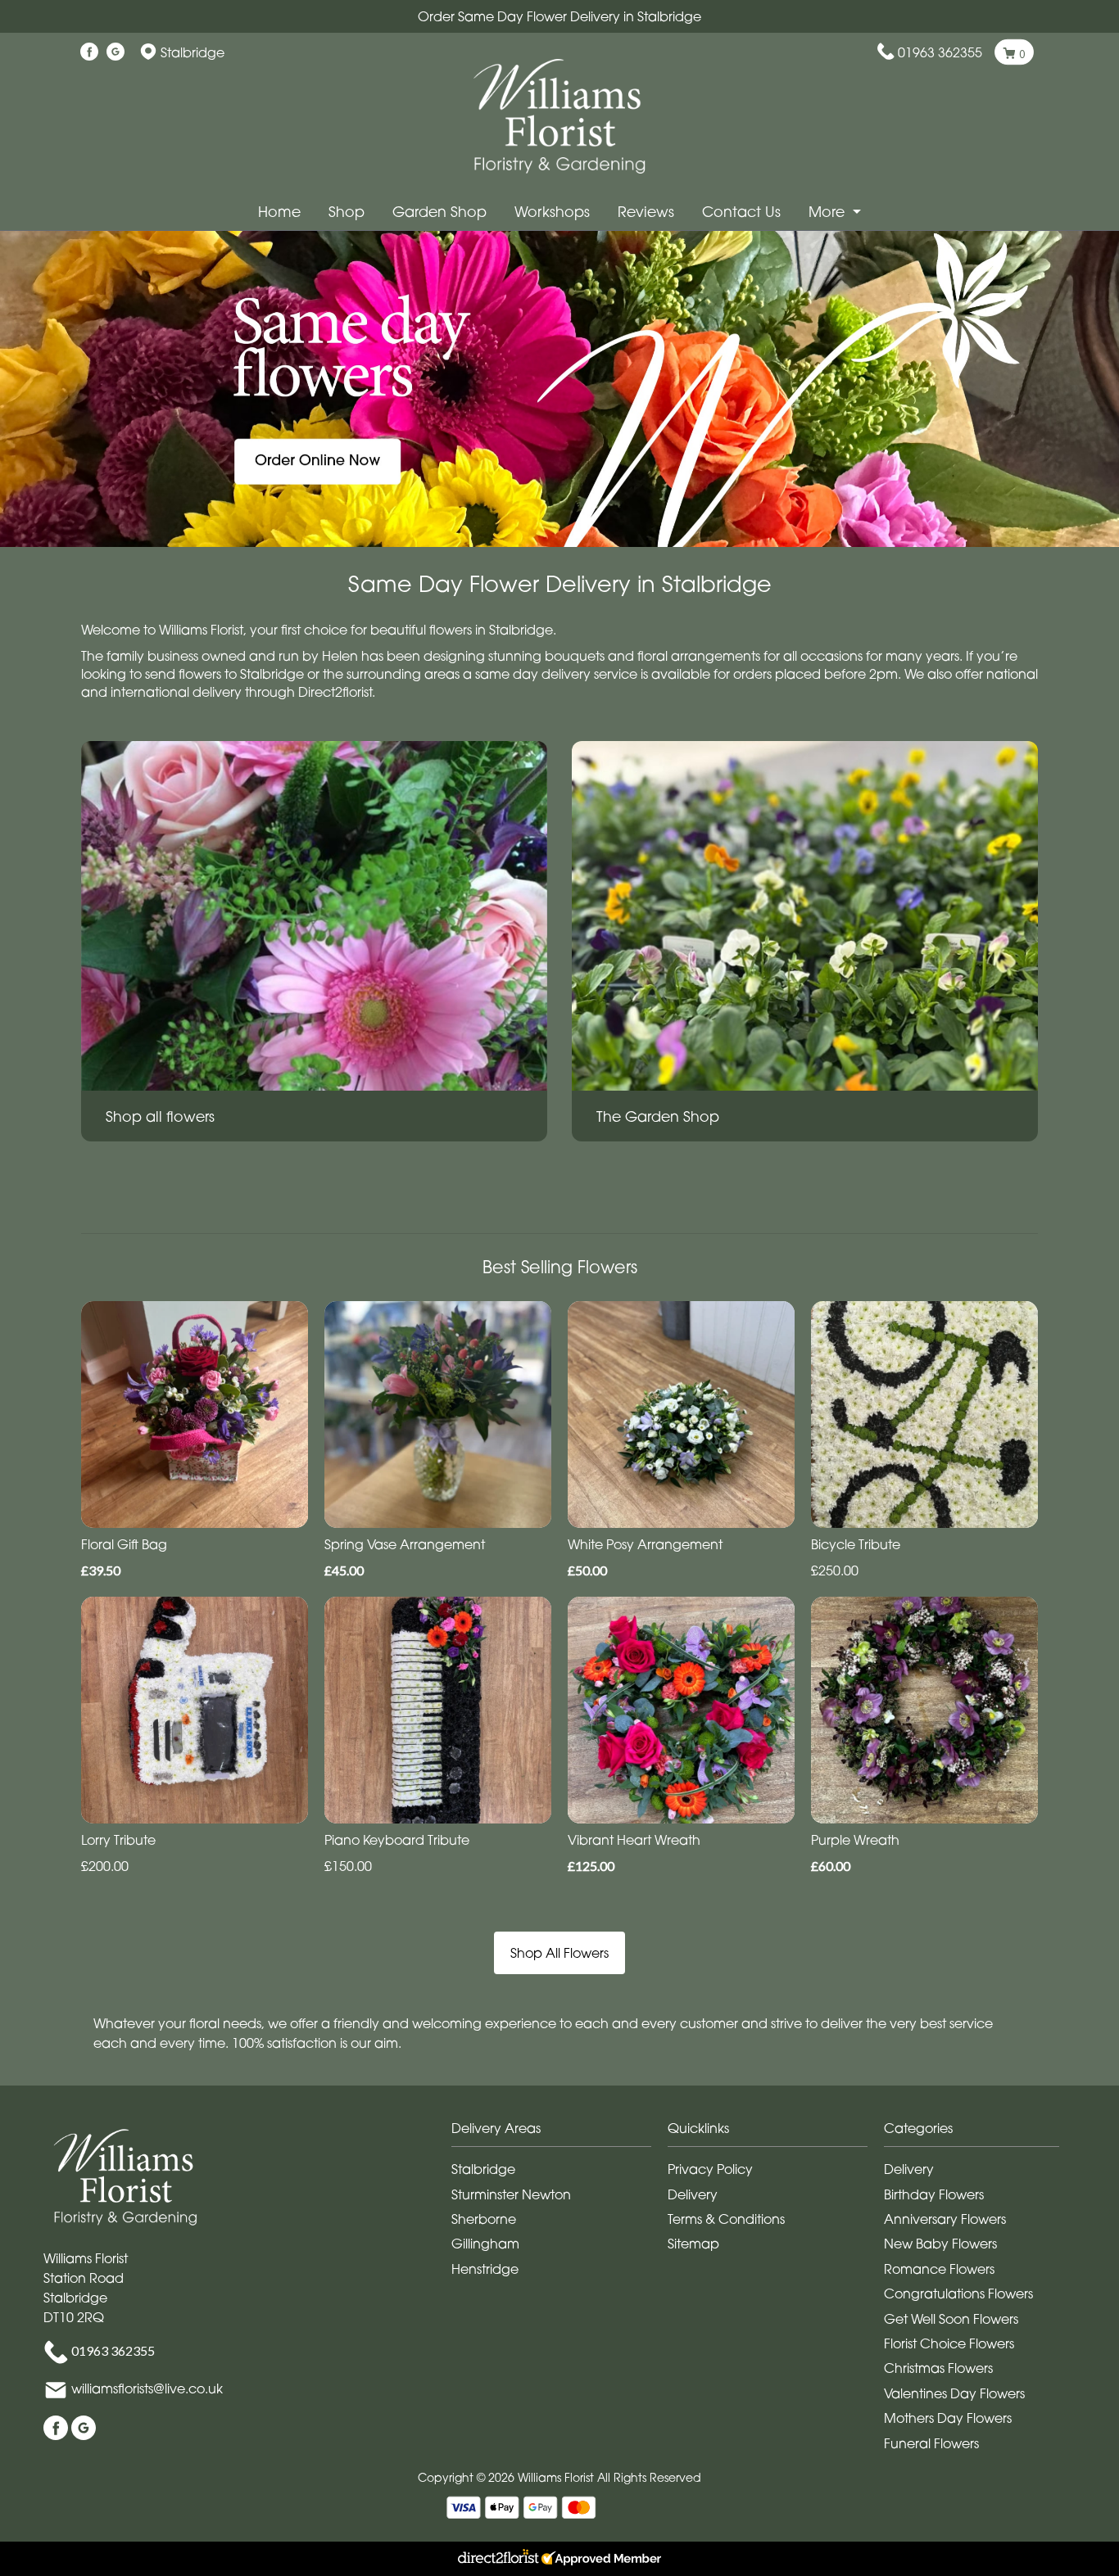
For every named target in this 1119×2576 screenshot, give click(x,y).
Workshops (552, 212)
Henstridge (485, 2269)
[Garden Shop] (805, 915)
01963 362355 (940, 52)
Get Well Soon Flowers (951, 2319)
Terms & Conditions (726, 2219)
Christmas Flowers (938, 2368)
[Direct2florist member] (559, 2559)
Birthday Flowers (934, 2194)
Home (279, 212)
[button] (559, 2133)
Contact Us (741, 212)
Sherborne (484, 2219)
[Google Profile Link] (116, 52)
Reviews (646, 212)
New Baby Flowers (940, 2244)
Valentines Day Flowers (954, 2393)
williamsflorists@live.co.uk (147, 2388)
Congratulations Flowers (958, 2294)
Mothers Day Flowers (948, 2418)
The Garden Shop (658, 1116)
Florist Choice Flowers (949, 2343)
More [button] (829, 212)
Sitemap (693, 2244)
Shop (347, 212)
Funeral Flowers (931, 2443)
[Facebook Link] (89, 52)
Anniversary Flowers (945, 2219)
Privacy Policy (710, 2169)
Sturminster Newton (511, 2194)
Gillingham (485, 2244)
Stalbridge (483, 2169)
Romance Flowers (939, 2269)
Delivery (693, 2194)
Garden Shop (439, 212)
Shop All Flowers (559, 1953)
